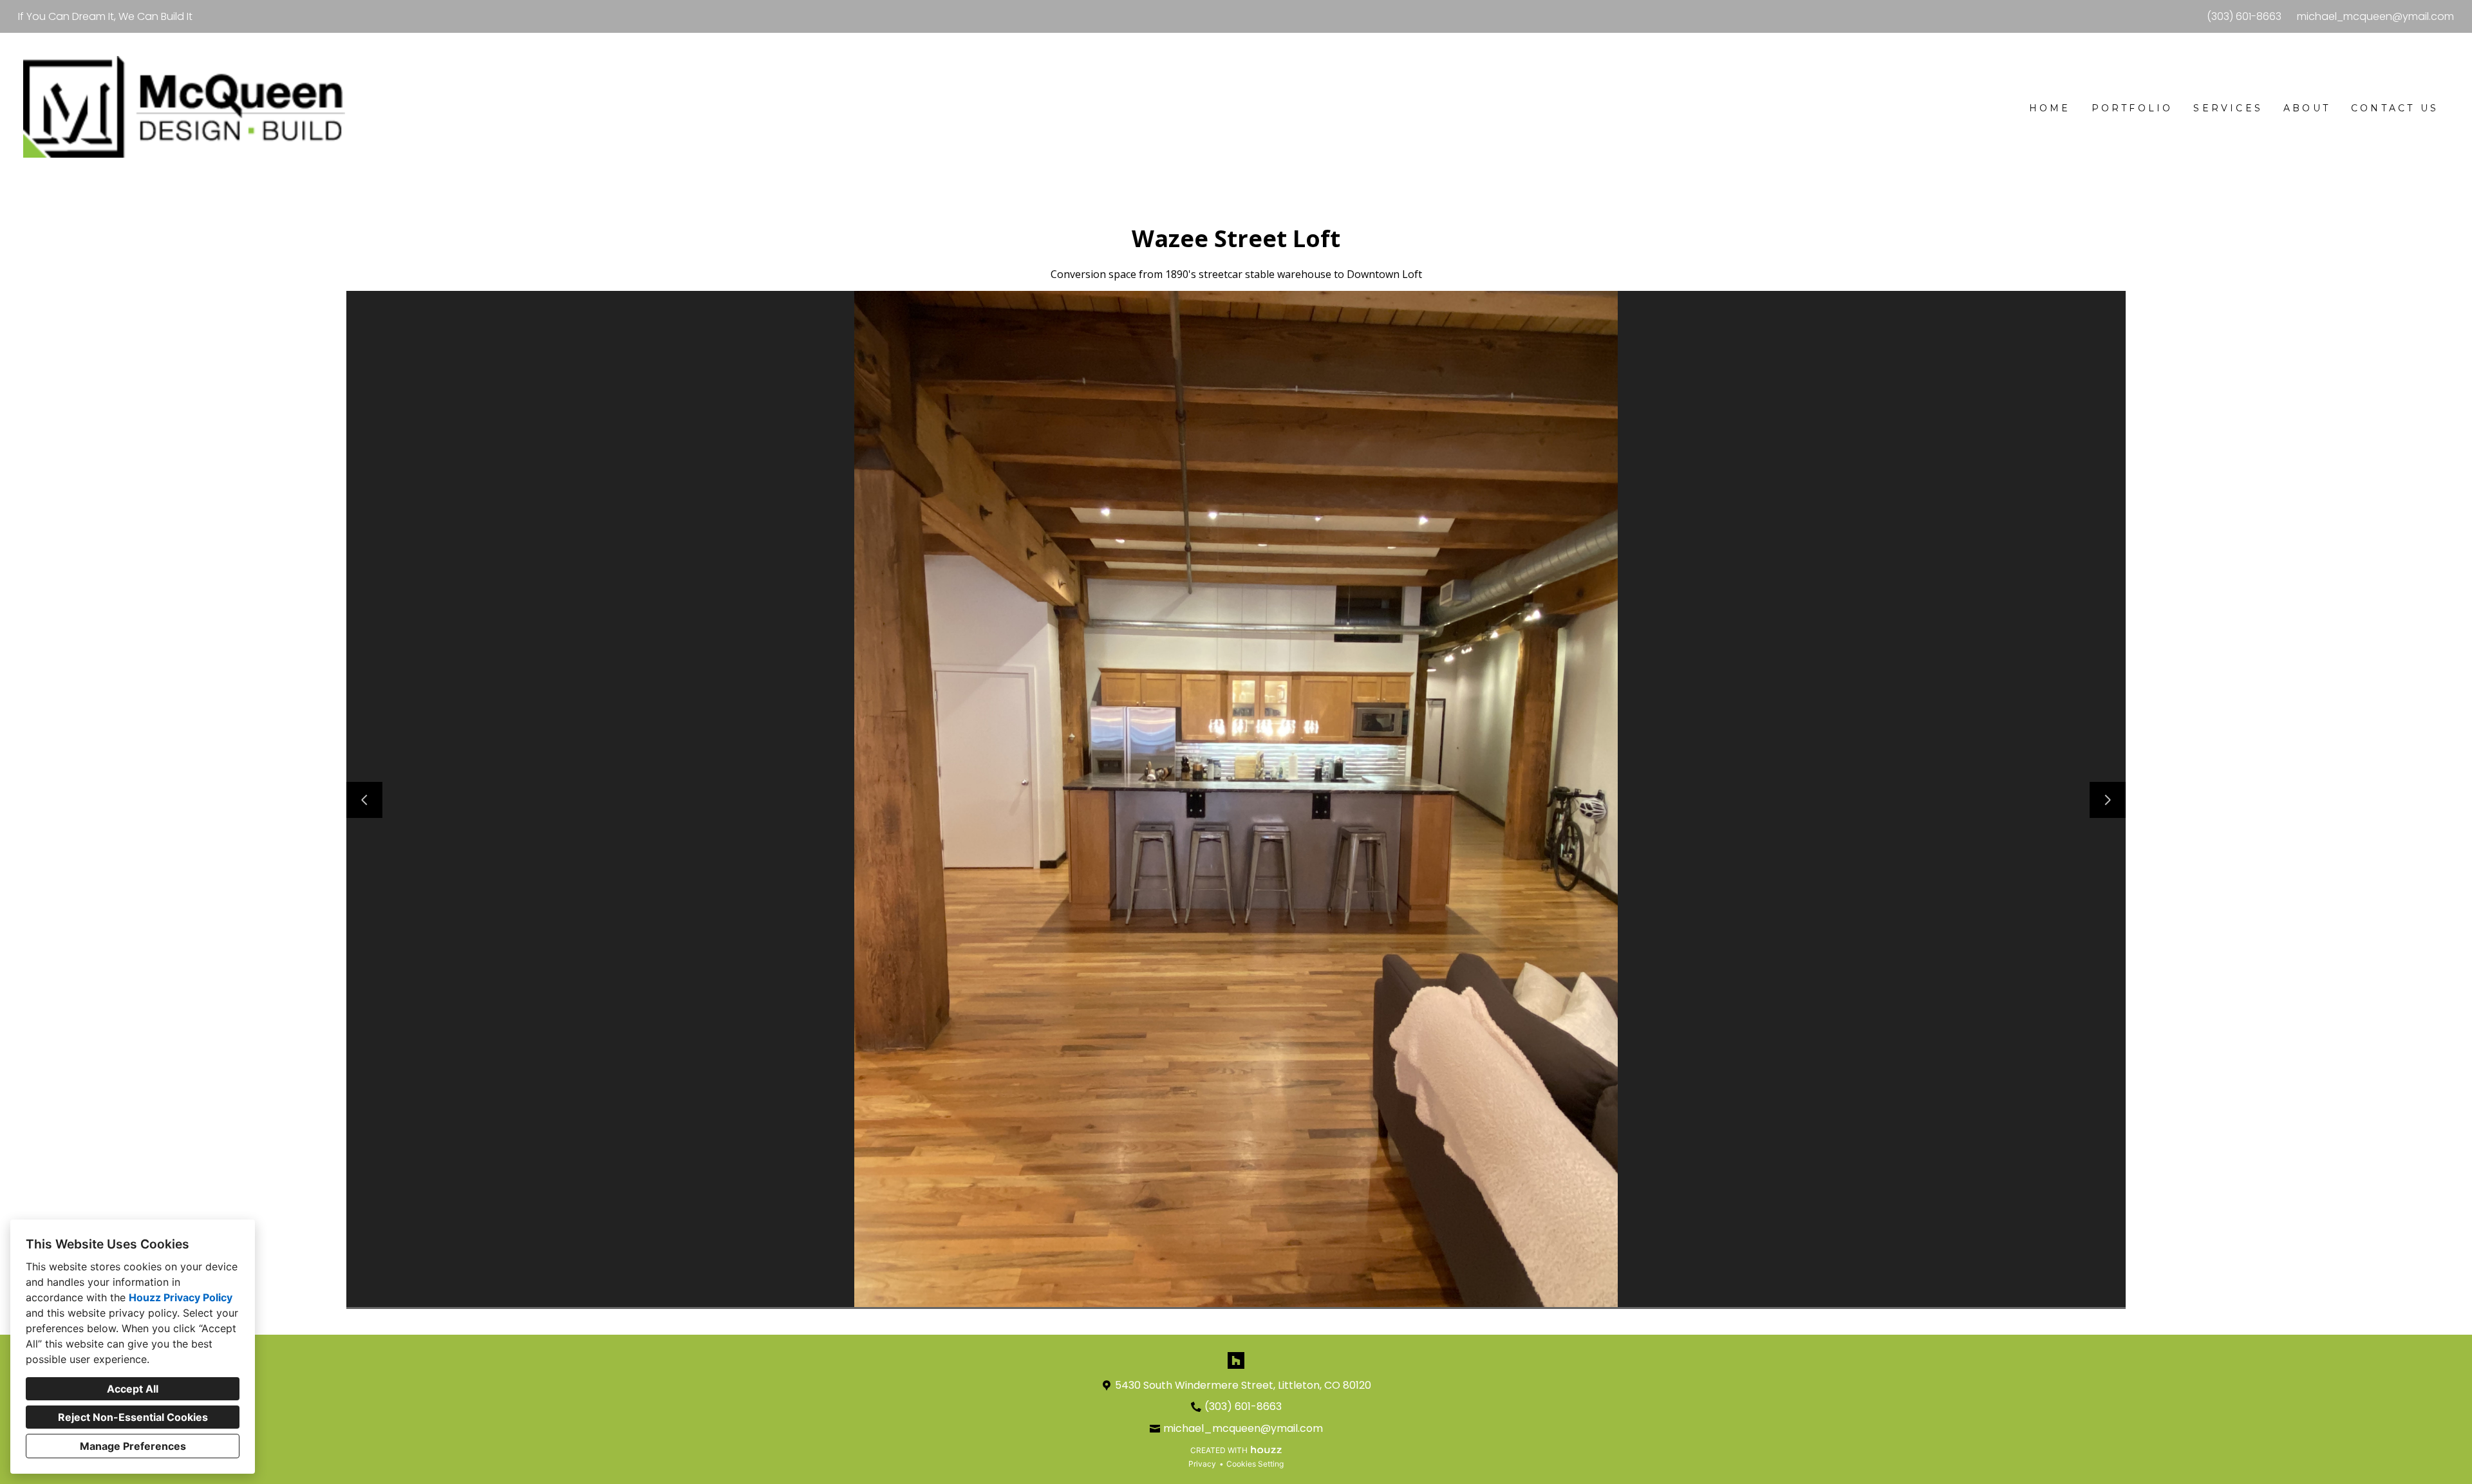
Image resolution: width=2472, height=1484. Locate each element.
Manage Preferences (133, 1446)
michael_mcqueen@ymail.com (2375, 16)
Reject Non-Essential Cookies (133, 1417)
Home (2050, 108)
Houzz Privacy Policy (181, 1297)
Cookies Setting (1255, 1464)
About (2307, 108)
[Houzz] (1236, 1360)
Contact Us (2395, 108)
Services (2228, 108)
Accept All (133, 1389)
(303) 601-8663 (2244, 16)
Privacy (1202, 1464)
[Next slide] (2108, 800)
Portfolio (2132, 108)
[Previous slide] (364, 800)
